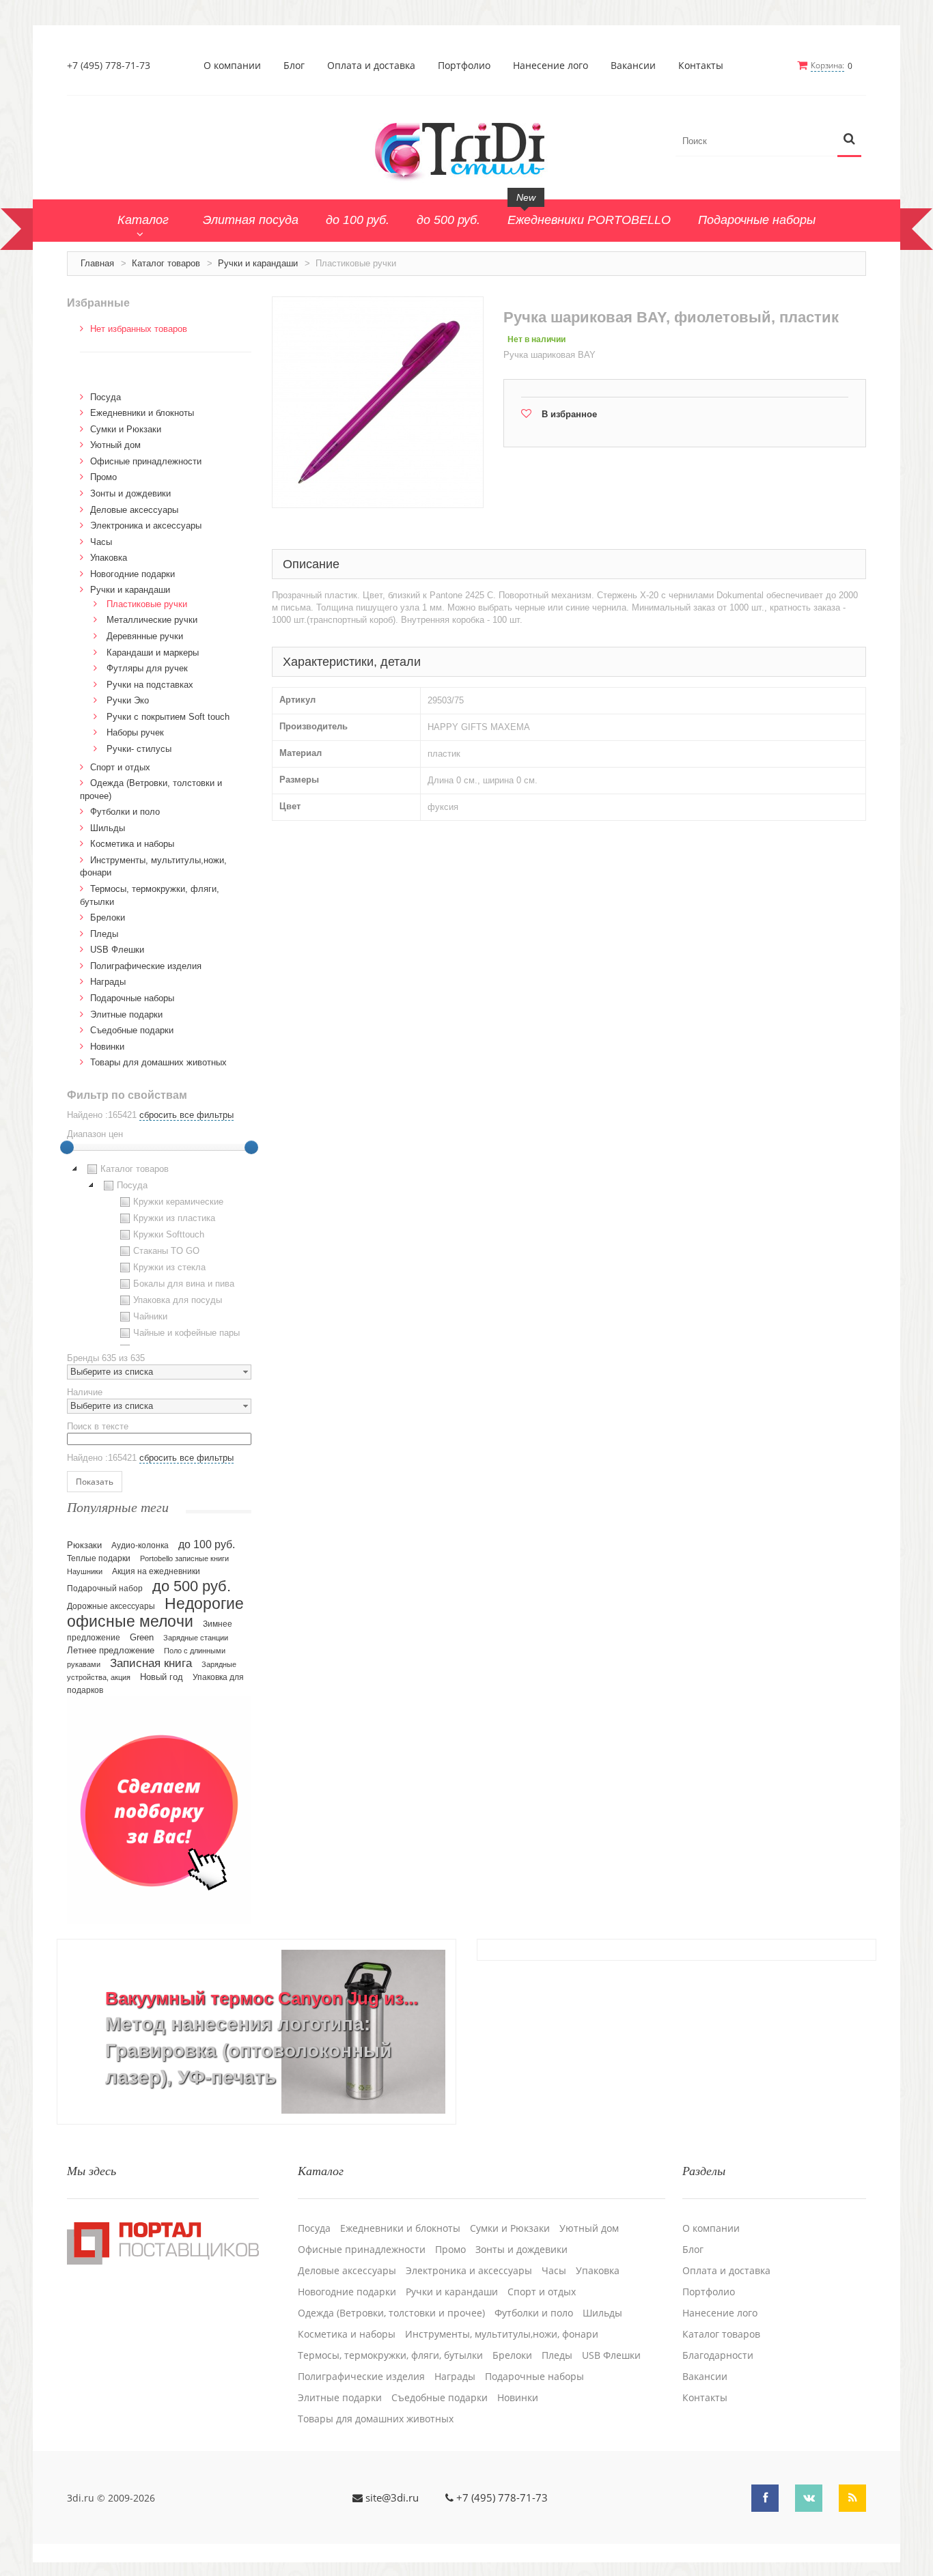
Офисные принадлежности (146, 461)
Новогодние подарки (133, 574)
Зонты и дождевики (130, 493)
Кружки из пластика (174, 1218)
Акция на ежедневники (156, 1571)
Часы (101, 542)
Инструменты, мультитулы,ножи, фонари (502, 2334)
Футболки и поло (125, 812)
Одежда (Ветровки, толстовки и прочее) (391, 2313)
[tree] (159, 1253)
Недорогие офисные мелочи (155, 1613)
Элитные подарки (126, 1014)
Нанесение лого (551, 66)
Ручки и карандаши (258, 263)
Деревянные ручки (145, 636)
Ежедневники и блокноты (142, 413)
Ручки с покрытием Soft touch (168, 717)
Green (142, 1637)
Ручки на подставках (150, 685)
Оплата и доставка (371, 66)
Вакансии (633, 66)
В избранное (569, 414)
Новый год (162, 1677)
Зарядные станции (196, 1638)
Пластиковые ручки (147, 604)
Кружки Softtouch (169, 1234)
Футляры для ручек (147, 668)
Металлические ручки (152, 620)
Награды (108, 982)
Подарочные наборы (132, 998)
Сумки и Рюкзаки (126, 429)
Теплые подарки (99, 1558)
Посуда (106, 397)
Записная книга (151, 1663)
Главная (97, 263)
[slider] (67, 1147)
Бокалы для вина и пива (184, 1284)
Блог (294, 66)
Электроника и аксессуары (146, 526)
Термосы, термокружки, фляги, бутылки (390, 2355)
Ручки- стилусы (139, 749)
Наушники (85, 1571)
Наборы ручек (135, 732)
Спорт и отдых (120, 767)
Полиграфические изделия (146, 966)
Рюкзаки (84, 1545)
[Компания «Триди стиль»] (466, 149)
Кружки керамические (178, 1202)
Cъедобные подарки (132, 1030)
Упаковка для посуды (178, 1300)
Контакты (701, 66)
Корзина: (827, 65)
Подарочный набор (105, 1588)
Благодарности (718, 2355)
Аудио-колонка (140, 1545)
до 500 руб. (192, 1586)
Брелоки (108, 918)
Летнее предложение (111, 1650)
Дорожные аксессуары (111, 1606)
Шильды (108, 828)
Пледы (104, 934)
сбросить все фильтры (186, 1115)
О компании (232, 66)
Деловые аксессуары (134, 510)
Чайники (150, 1316)
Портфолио (464, 66)
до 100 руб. (207, 1544)
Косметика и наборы (132, 844)
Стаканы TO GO (166, 1251)
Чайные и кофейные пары (186, 1333)
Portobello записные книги (184, 1558)
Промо (103, 477)
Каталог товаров (166, 263)
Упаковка (109, 558)
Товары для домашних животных (158, 1062)
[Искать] (849, 140)
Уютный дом (115, 445)
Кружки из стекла (169, 1267)
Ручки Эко (128, 700)
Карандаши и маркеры (153, 653)
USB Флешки (117, 950)
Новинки (107, 1047)
